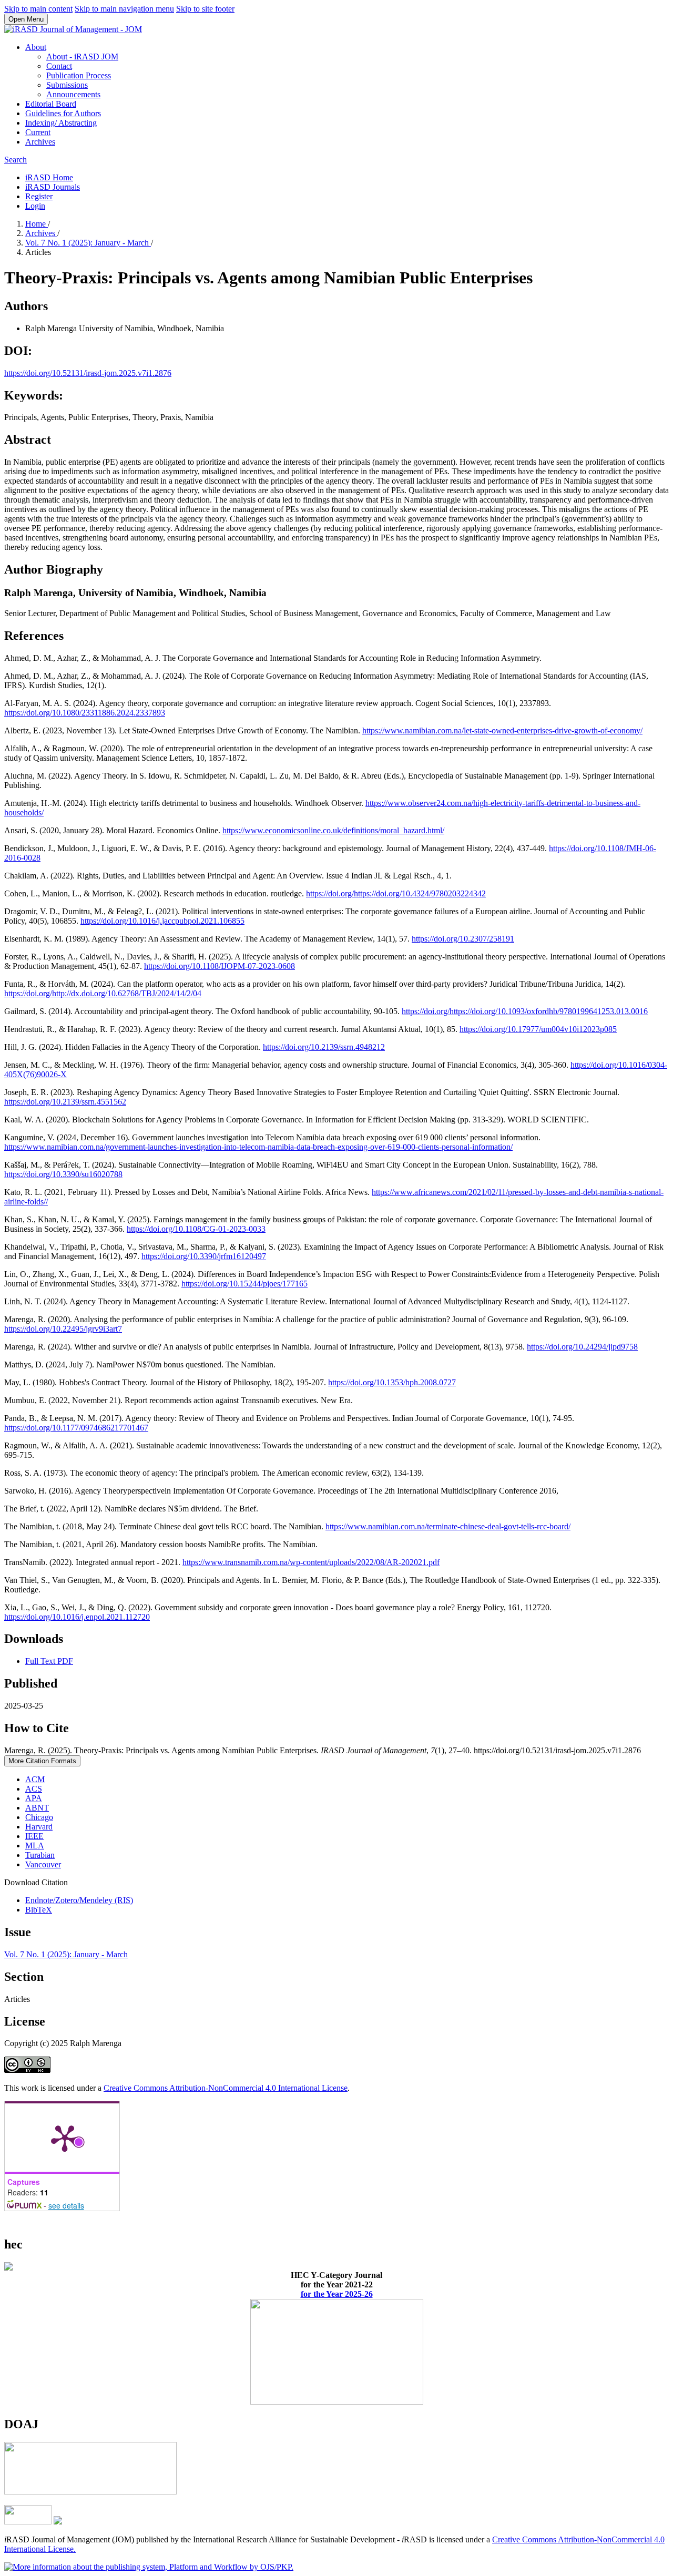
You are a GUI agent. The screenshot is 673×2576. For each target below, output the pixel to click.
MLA (35, 1846)
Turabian (40, 1855)
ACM (35, 1779)
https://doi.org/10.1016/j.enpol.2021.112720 (77, 1617)
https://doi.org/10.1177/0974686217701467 (76, 1428)
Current (38, 132)
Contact (59, 66)
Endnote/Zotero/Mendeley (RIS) (79, 1900)
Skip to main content (38, 9)
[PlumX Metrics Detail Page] (65, 2138)
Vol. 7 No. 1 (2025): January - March (88, 243)
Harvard (39, 1827)
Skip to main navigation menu (124, 9)
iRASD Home (49, 177)
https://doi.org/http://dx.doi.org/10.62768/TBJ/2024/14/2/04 (103, 993)
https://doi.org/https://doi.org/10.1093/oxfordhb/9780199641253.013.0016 (525, 1011)
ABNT (37, 1808)
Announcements (73, 94)
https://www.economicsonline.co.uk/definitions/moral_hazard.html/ (333, 830)
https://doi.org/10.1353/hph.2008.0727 (392, 1382)
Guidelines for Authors (63, 113)
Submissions (67, 85)
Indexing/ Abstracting (61, 123)
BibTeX (39, 1910)
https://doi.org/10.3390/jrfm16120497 (204, 1256)
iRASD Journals (53, 187)
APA (34, 1798)
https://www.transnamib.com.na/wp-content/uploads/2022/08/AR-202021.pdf (311, 1562)
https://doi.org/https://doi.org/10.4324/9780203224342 (396, 893)
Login (35, 206)
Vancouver (43, 1864)
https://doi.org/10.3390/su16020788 (63, 1174)
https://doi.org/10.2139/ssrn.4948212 (324, 1047)
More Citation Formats (42, 1761)
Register (39, 196)
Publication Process (79, 75)
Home (37, 224)
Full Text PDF (49, 1661)
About (36, 47)
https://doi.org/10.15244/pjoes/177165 (244, 1284)
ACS (34, 1789)
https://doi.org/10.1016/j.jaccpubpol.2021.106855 (162, 921)
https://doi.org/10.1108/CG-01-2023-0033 (196, 1229)
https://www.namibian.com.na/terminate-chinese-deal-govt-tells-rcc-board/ (448, 1526)
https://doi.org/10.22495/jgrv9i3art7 (63, 1329)
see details (66, 2205)
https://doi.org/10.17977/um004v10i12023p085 (538, 1029)
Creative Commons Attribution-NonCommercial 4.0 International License (226, 2088)
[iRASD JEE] (90, 2492)
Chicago (39, 1817)
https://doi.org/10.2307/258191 (463, 939)
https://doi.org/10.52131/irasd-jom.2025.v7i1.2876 (88, 373)
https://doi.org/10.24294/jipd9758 (582, 1347)
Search (16, 160)
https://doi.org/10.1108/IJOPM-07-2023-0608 (220, 966)
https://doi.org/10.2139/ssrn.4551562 (65, 1102)
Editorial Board (51, 104)
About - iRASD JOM (82, 57)
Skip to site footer (205, 9)
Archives (40, 142)
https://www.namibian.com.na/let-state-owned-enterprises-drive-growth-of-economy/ (502, 730)
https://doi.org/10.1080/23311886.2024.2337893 (85, 713)
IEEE (34, 1836)
